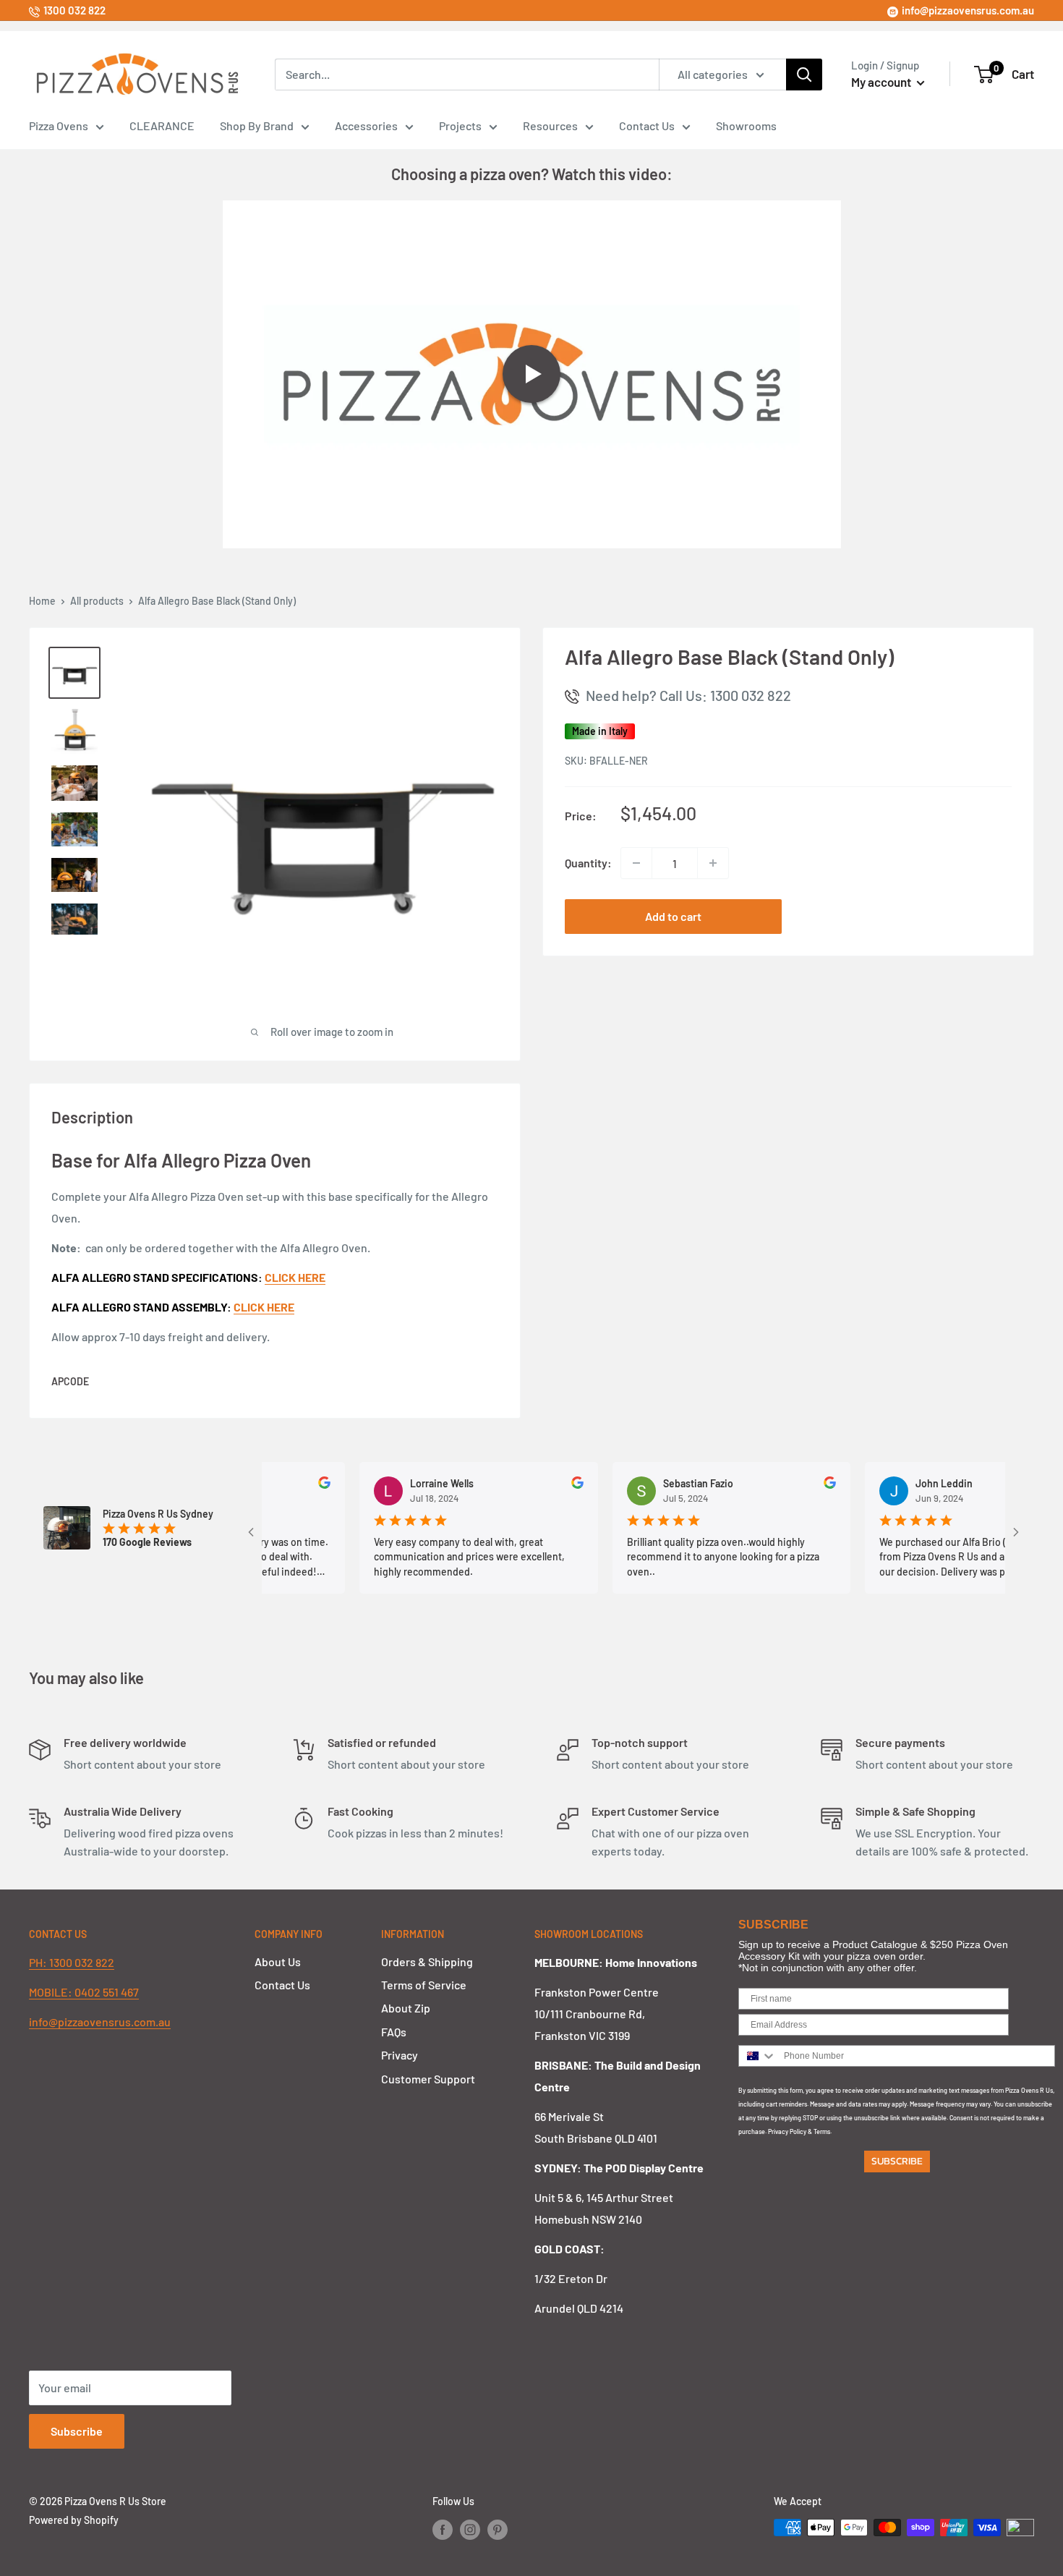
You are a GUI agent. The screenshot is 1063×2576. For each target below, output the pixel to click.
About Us (278, 1961)
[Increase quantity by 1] (713, 863)
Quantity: (588, 863)
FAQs (394, 2032)
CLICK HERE (264, 1307)
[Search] (804, 75)
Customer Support (428, 2079)
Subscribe (77, 2431)
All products (97, 601)
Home (42, 601)
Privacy (400, 2055)
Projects (460, 126)
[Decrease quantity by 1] (636, 863)
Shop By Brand (257, 126)
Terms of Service (424, 1985)
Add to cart (673, 916)
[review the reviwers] (287, 1485)
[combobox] (758, 2056)
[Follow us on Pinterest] (498, 2529)
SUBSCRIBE (897, 2161)
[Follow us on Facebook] (443, 2529)
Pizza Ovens (59, 126)
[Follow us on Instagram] (470, 2529)
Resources (550, 126)
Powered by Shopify (74, 2520)
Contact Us (647, 126)
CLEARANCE (162, 126)
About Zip (406, 2008)
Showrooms (746, 126)
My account (882, 82)
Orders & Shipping (427, 1961)
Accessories (366, 126)
